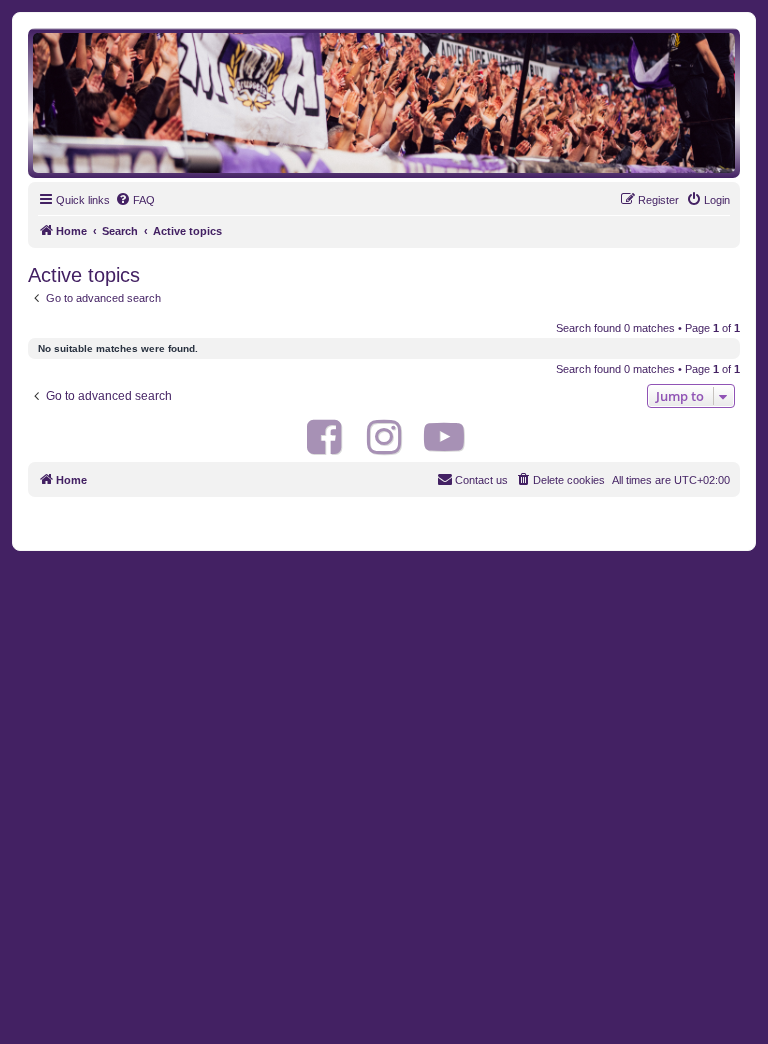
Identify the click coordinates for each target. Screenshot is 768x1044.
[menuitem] (135, 200)
